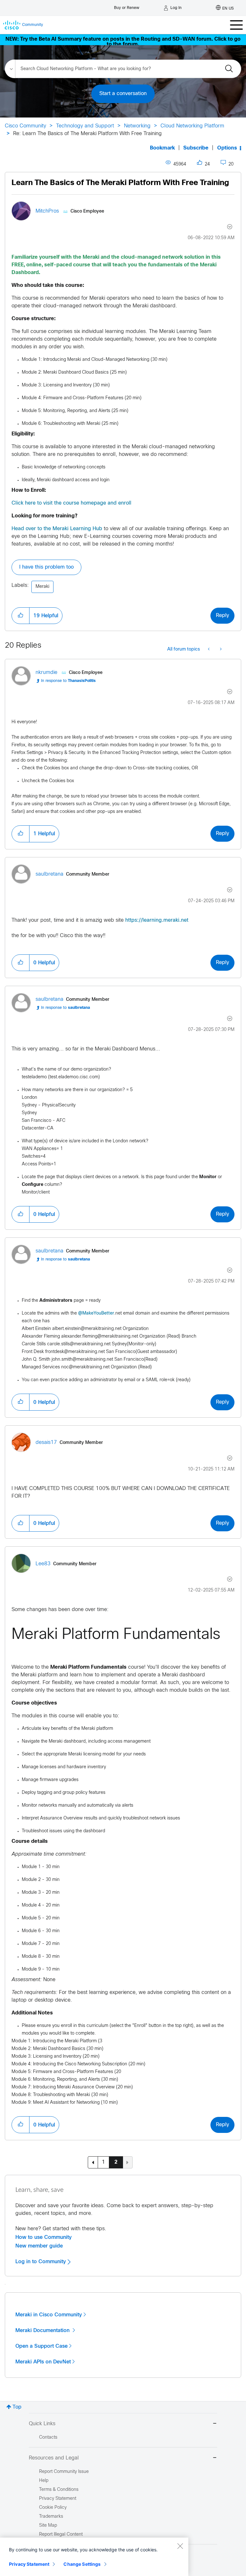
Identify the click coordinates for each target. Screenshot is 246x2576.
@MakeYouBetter (96, 1313)
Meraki (42, 587)
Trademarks (51, 2517)
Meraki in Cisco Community (49, 2315)
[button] (20, 616)
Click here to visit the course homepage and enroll (71, 503)
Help (44, 2481)
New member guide (39, 2246)
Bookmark (162, 148)
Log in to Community (41, 2262)
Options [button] (227, 148)
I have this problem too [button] (46, 567)
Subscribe (196, 148)
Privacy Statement (29, 2564)
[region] (94, 2557)
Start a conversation (123, 94)
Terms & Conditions (59, 2490)
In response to (68, 681)
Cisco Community (25, 126)
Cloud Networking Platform (192, 126)
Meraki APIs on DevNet (43, 2362)
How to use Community (44, 2237)
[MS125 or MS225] (220, 650)
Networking (137, 126)
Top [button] (17, 2407)
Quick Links (42, 2424)
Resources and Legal (54, 2458)
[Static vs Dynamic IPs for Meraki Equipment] (209, 650)
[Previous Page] (93, 2162)
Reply (222, 616)
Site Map (48, 2526)
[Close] (180, 2546)
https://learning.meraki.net (157, 920)
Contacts (48, 2438)
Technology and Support (85, 126)
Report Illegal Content (61, 2535)
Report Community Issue (64, 2472)
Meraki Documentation (43, 2330)
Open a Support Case (41, 2346)
